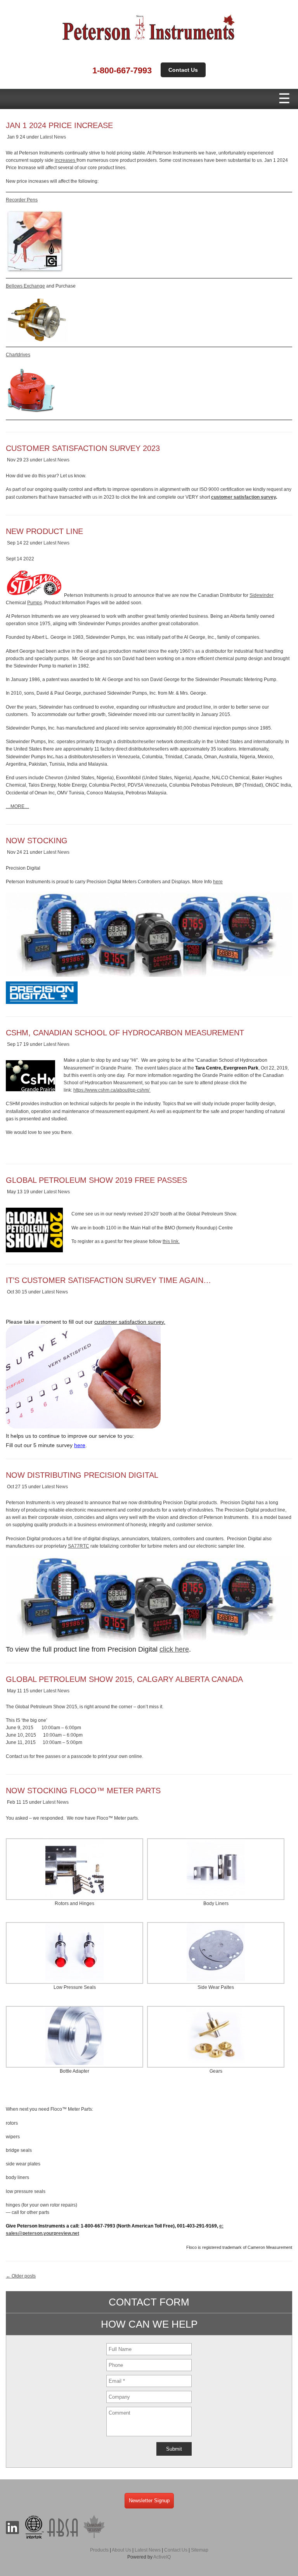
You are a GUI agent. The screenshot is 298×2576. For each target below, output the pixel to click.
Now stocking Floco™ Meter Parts (83, 1791)
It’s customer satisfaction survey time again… (108, 1280)
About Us (121, 2550)
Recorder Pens (22, 200)
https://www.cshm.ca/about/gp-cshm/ (112, 1090)
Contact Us (183, 70)
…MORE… (17, 806)
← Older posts (21, 2276)
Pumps (35, 603)
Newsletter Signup (149, 2501)
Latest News (53, 137)
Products (99, 2550)
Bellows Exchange (25, 286)
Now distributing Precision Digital (82, 1475)
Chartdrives (18, 355)
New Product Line (44, 531)
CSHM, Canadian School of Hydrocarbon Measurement (125, 1033)
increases (66, 160)
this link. (171, 1241)
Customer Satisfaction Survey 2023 (83, 448)
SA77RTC (79, 1546)
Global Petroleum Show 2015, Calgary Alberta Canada (124, 1679)
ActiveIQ (162, 2557)
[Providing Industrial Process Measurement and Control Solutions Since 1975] (149, 42)
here (218, 882)
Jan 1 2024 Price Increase (59, 125)
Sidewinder (262, 595)
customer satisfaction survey (243, 497)
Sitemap (200, 2550)
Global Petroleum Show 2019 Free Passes (96, 1180)
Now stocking (37, 841)
